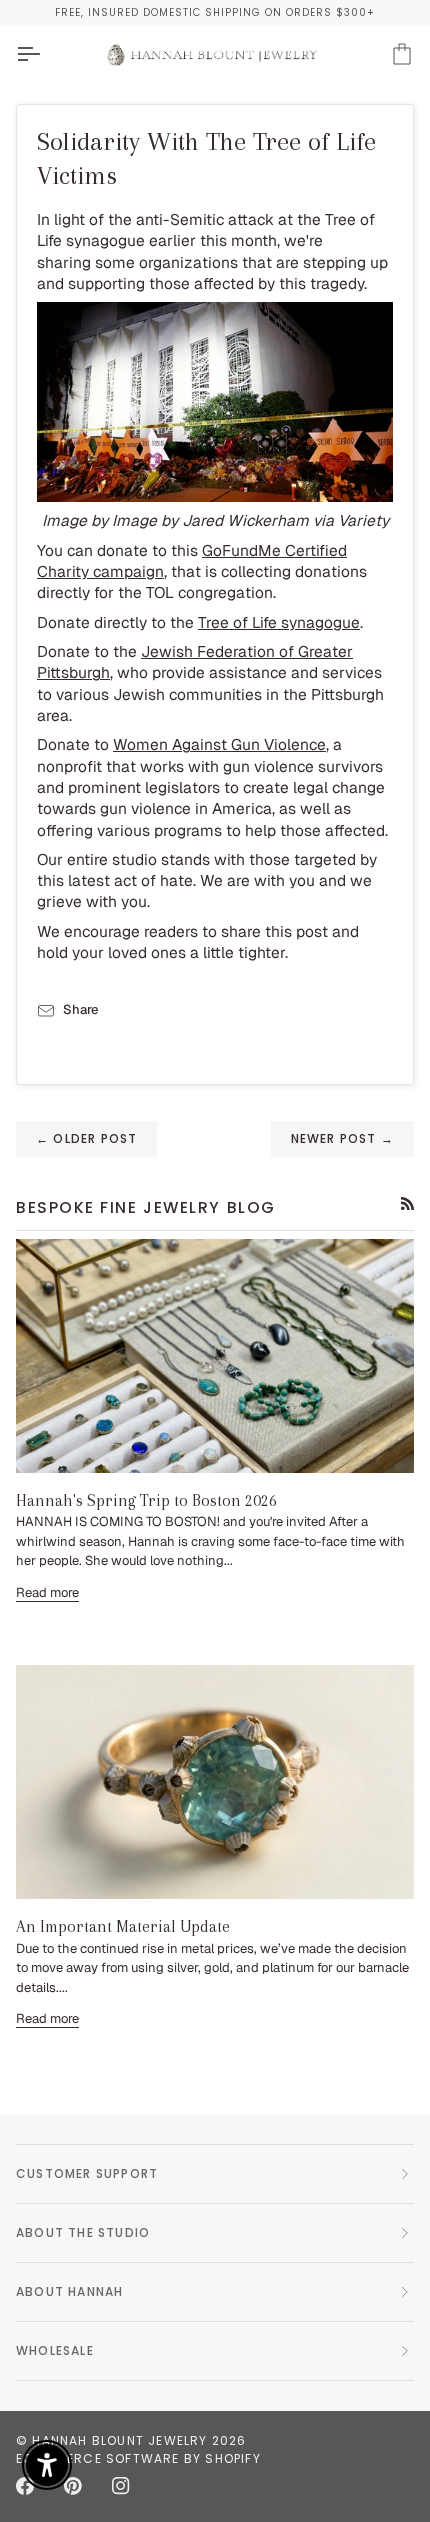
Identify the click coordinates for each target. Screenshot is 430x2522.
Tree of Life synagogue (279, 622)
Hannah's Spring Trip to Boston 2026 (146, 1500)
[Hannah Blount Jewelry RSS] (407, 1203)
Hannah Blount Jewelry (119, 2440)
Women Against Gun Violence (219, 744)
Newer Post (342, 1138)
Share (80, 1009)
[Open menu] (46, 54)
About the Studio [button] (83, 2232)
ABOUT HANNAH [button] (69, 2291)
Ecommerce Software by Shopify (138, 2458)
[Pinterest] (73, 2486)
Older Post (86, 1138)
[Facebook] (25, 2486)
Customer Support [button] (87, 2173)
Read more (47, 1592)
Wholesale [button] (55, 2350)
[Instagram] (121, 2486)
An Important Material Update (123, 1926)
